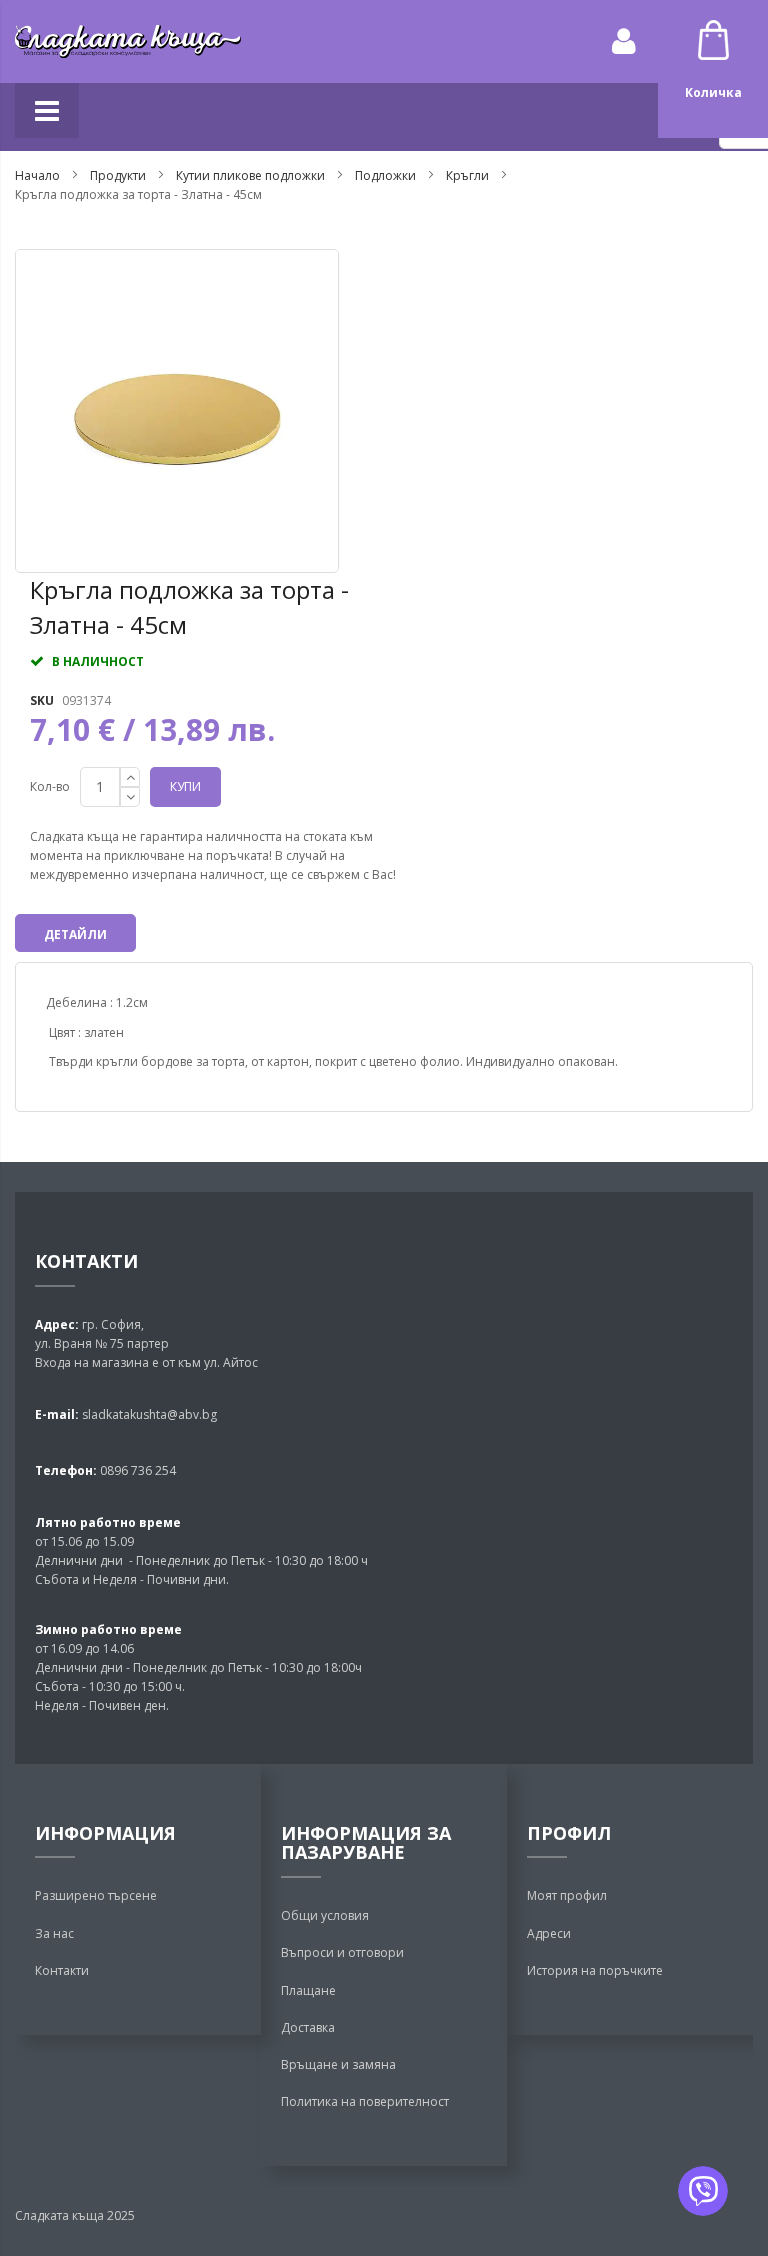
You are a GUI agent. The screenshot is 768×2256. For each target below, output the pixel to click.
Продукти (118, 175)
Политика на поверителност (365, 2101)
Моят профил (567, 1895)
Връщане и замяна (338, 2064)
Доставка (308, 2027)
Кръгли (469, 175)
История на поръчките (595, 1970)
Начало (37, 175)
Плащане (308, 1990)
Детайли (75, 934)
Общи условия (325, 1915)
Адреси (549, 1933)
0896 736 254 (136, 1470)
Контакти (62, 1970)
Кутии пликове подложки (252, 175)
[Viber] (703, 2191)
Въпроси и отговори (342, 1952)
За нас (54, 1933)
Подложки (385, 175)
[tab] (75, 933)
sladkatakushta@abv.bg (149, 1414)
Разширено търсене (96, 1895)
